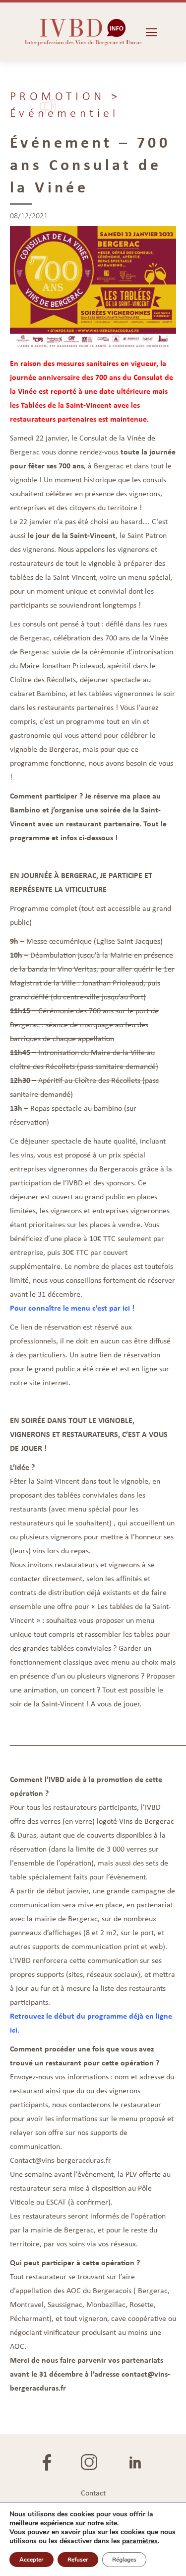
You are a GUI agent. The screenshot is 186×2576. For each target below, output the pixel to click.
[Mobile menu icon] (151, 32)
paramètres (140, 2541)
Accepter (31, 2560)
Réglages (124, 2560)
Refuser (78, 2560)
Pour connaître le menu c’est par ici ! (72, 1308)
